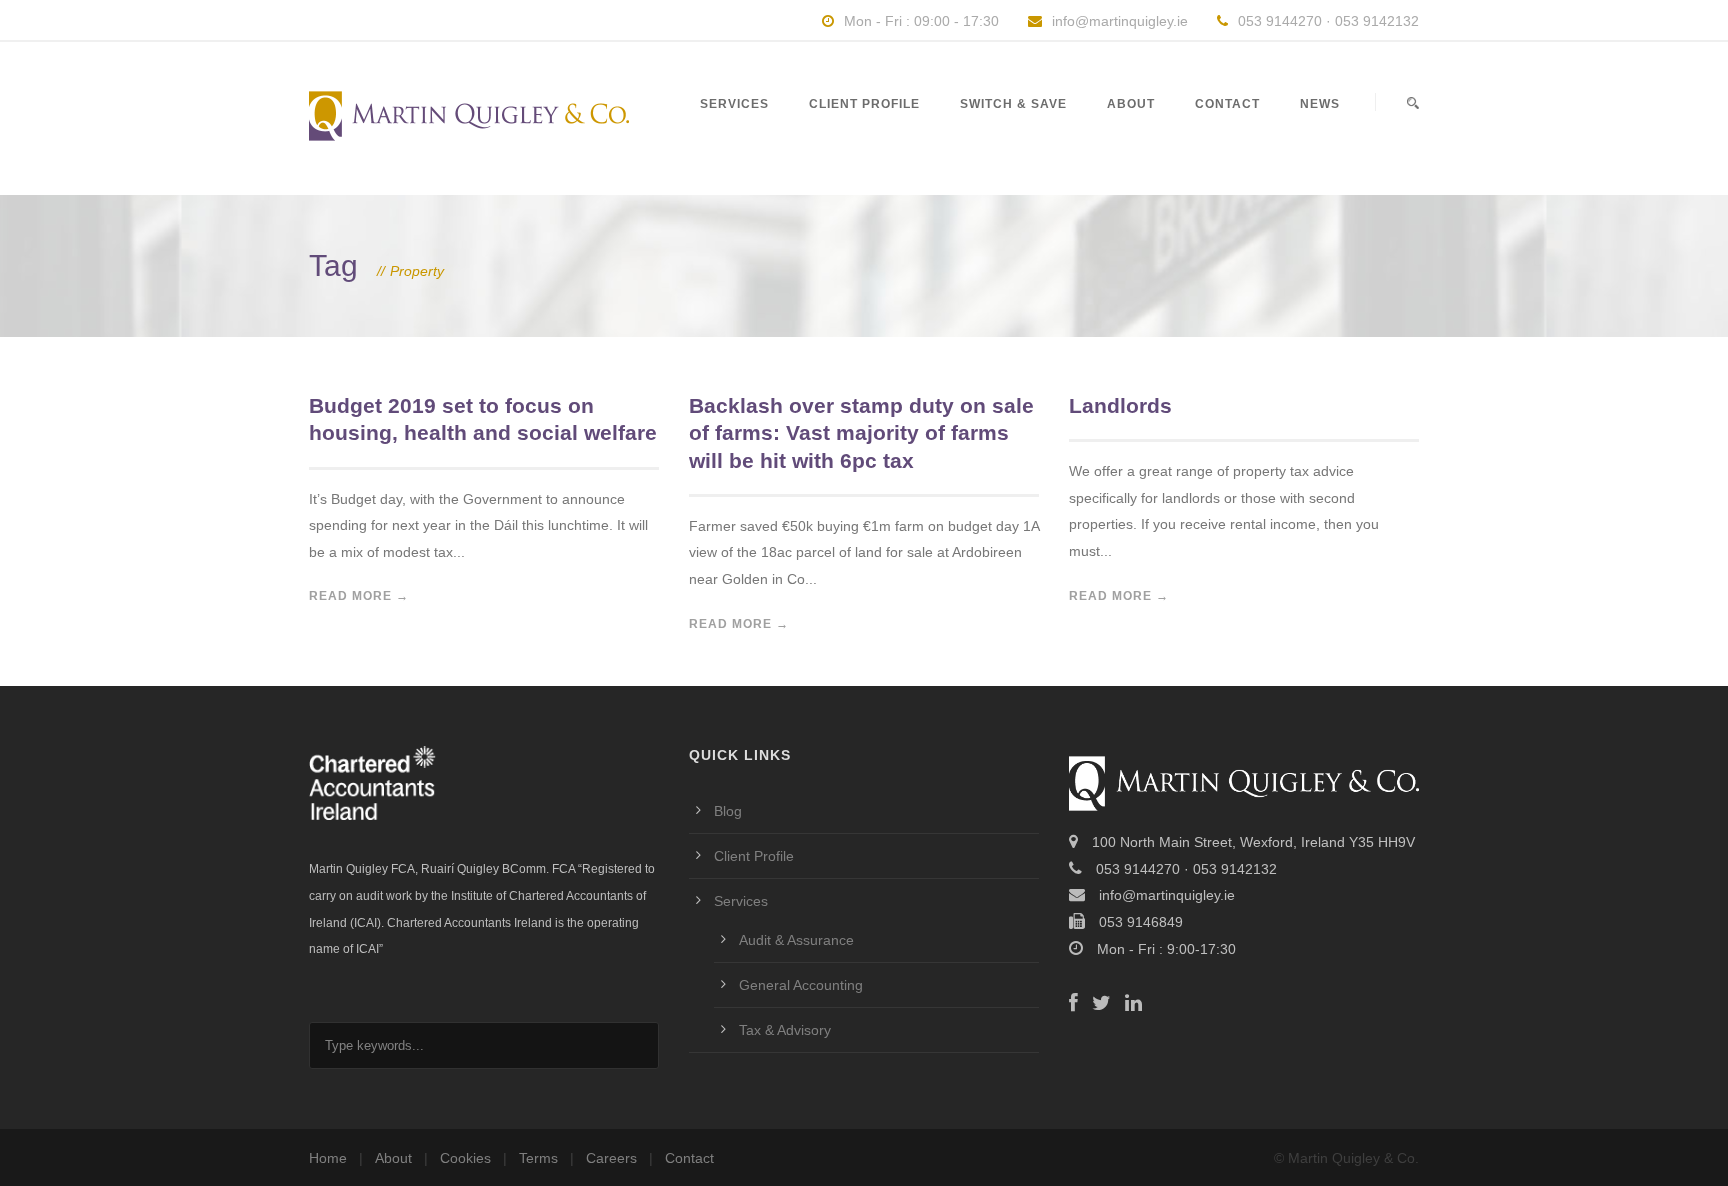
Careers (611, 1158)
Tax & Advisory (785, 1030)
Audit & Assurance (796, 940)
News (1320, 104)
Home (328, 1158)
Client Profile (864, 104)
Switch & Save (1013, 104)
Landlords (1120, 405)
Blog (728, 811)
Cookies (465, 1158)
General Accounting (801, 985)
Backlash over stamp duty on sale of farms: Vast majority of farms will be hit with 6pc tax (861, 433)
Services (734, 104)
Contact (1227, 104)
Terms (538, 1158)
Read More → (359, 596)
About (1131, 104)
